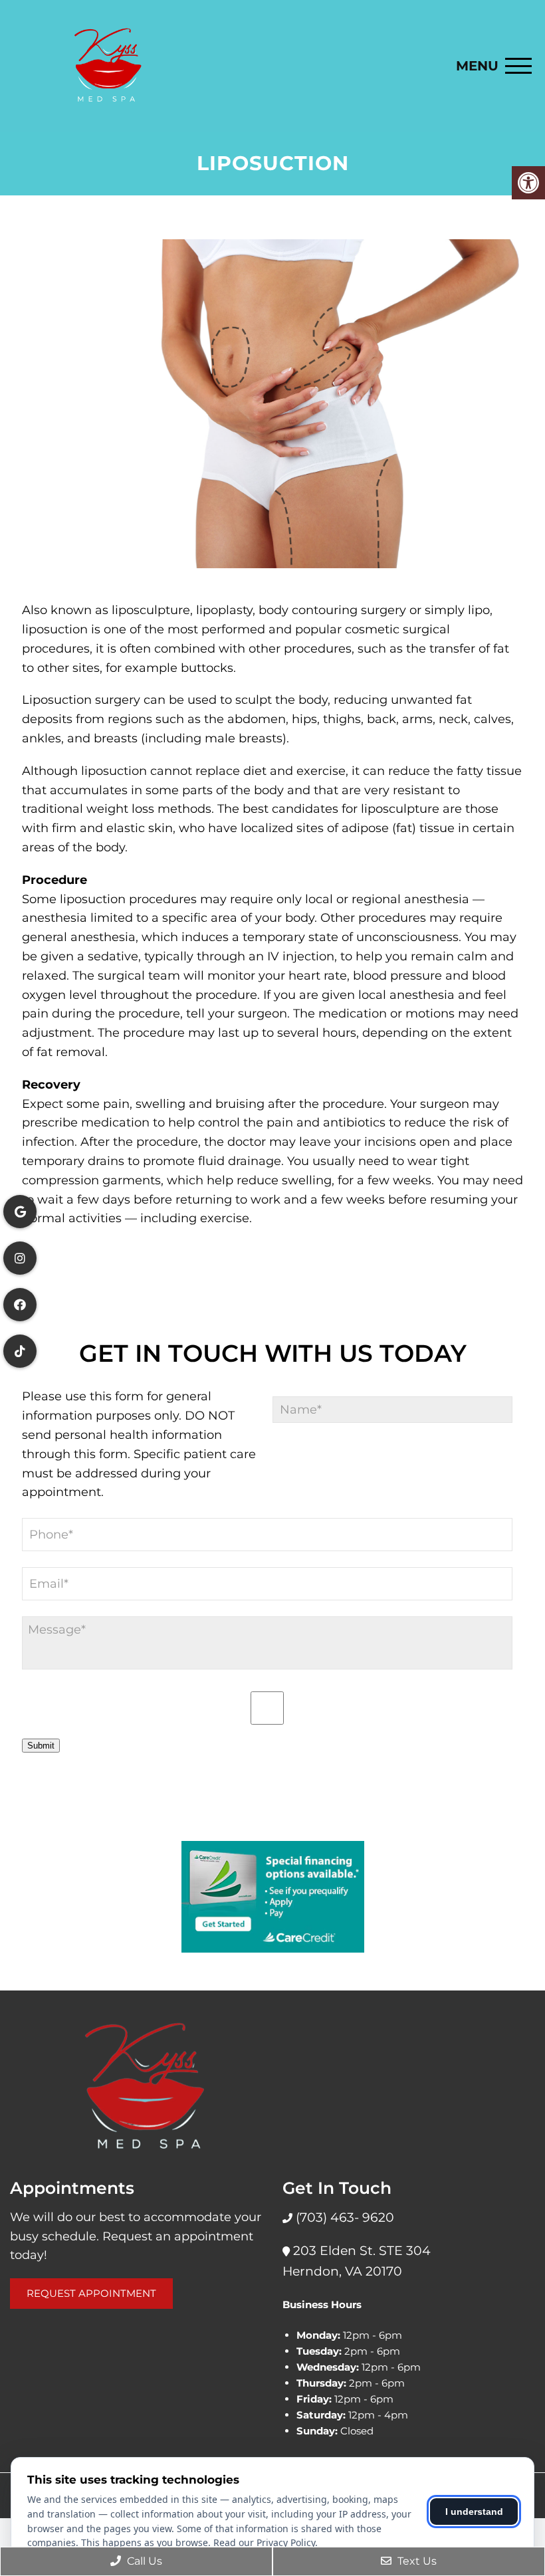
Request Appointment (91, 2293)
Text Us (416, 2561)
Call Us (143, 2561)
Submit (41, 1746)
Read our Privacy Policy (264, 2542)
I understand (474, 2512)
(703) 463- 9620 (343, 2217)
